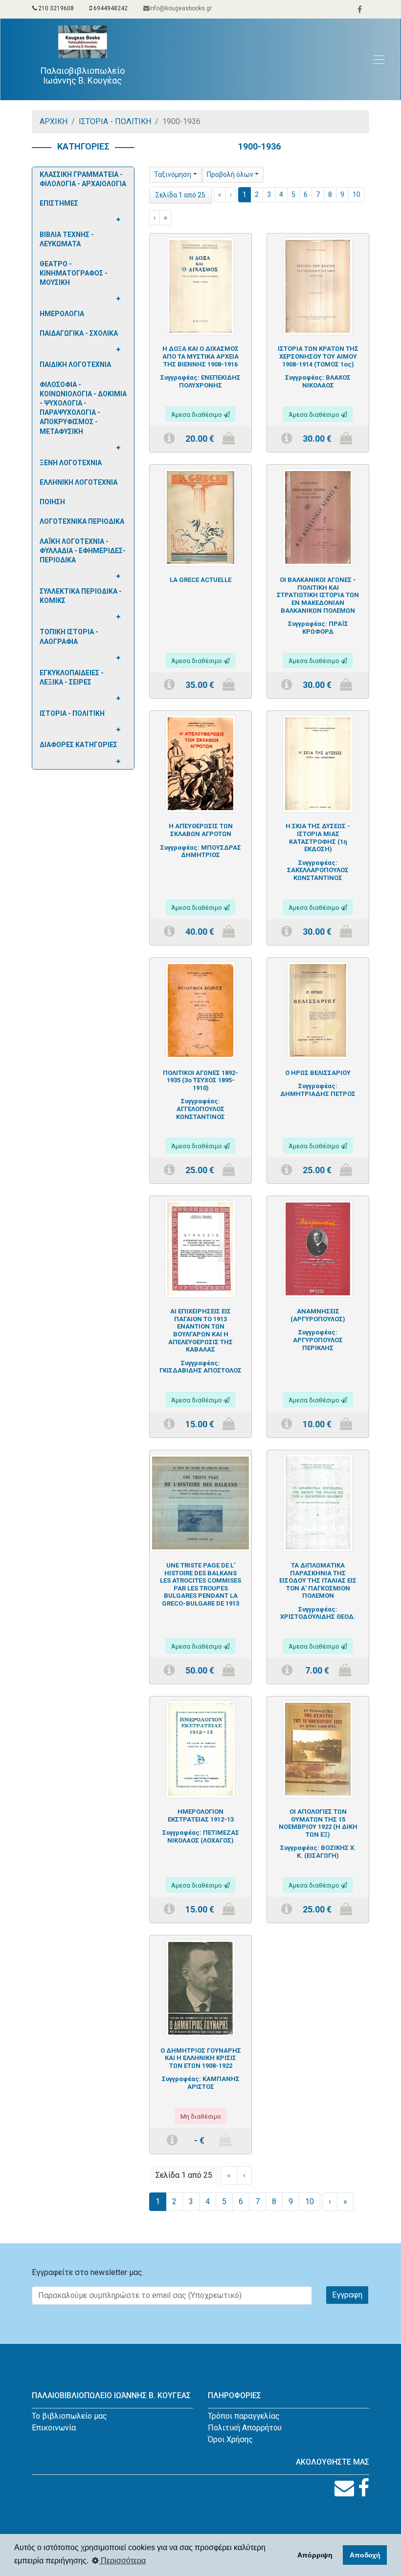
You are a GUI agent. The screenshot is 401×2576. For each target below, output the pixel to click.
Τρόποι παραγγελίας (244, 2416)
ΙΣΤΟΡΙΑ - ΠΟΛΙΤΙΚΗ (115, 121)
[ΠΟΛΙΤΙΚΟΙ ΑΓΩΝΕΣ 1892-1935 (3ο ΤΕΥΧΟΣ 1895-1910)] (200, 1010)
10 (356, 194)
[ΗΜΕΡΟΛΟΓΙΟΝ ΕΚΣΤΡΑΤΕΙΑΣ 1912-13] (201, 1749)
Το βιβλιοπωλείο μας (69, 2416)
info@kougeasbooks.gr (180, 8)
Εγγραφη (347, 2295)
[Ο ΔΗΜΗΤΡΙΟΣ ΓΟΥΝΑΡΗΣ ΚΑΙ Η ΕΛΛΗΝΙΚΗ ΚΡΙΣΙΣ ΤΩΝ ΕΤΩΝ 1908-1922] (200, 1987)
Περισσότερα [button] (122, 2561)
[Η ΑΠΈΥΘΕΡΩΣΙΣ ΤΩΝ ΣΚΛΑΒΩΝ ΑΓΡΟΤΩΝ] (200, 763)
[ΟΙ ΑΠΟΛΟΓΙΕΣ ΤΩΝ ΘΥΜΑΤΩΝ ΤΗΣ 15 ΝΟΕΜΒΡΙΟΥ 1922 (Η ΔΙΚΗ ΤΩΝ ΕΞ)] (318, 1749)
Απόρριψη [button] (315, 2555)
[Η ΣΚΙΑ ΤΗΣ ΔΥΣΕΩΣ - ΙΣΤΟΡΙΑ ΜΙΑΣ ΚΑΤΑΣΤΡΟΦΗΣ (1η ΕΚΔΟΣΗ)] (318, 763)
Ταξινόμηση (173, 174)
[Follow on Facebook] (364, 2488)
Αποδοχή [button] (365, 2555)
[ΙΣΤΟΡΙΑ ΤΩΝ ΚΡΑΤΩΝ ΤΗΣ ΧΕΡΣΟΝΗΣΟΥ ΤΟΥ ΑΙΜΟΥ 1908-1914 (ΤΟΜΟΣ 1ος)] (318, 286)
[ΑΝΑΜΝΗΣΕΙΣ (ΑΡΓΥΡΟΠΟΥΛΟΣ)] (318, 1248)
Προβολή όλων (230, 174)
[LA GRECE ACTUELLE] (200, 517)
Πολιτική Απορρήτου (245, 2428)
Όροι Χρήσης (230, 2439)
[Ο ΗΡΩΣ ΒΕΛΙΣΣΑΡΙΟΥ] (318, 1010)
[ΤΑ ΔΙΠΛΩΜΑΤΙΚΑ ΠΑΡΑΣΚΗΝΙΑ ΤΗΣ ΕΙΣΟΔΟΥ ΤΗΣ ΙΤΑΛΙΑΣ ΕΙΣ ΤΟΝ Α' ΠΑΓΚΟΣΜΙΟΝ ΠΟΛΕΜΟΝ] (318, 1502)
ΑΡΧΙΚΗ (54, 121)
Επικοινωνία (54, 2428)
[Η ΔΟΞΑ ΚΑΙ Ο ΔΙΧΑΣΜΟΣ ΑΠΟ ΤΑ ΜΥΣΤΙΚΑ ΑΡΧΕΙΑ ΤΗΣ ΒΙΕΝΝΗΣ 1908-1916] (200, 286)
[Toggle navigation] (379, 60)
